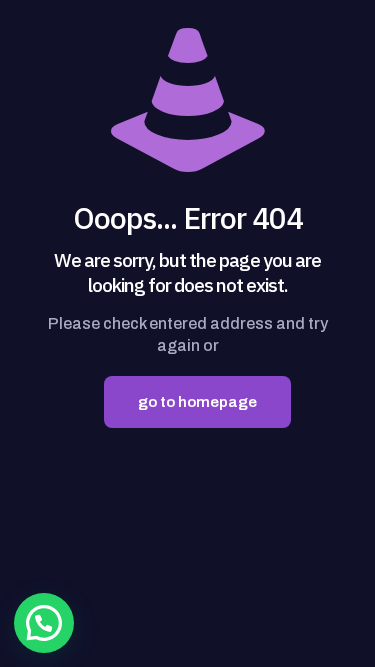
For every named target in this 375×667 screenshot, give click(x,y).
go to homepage (197, 402)
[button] (44, 623)
